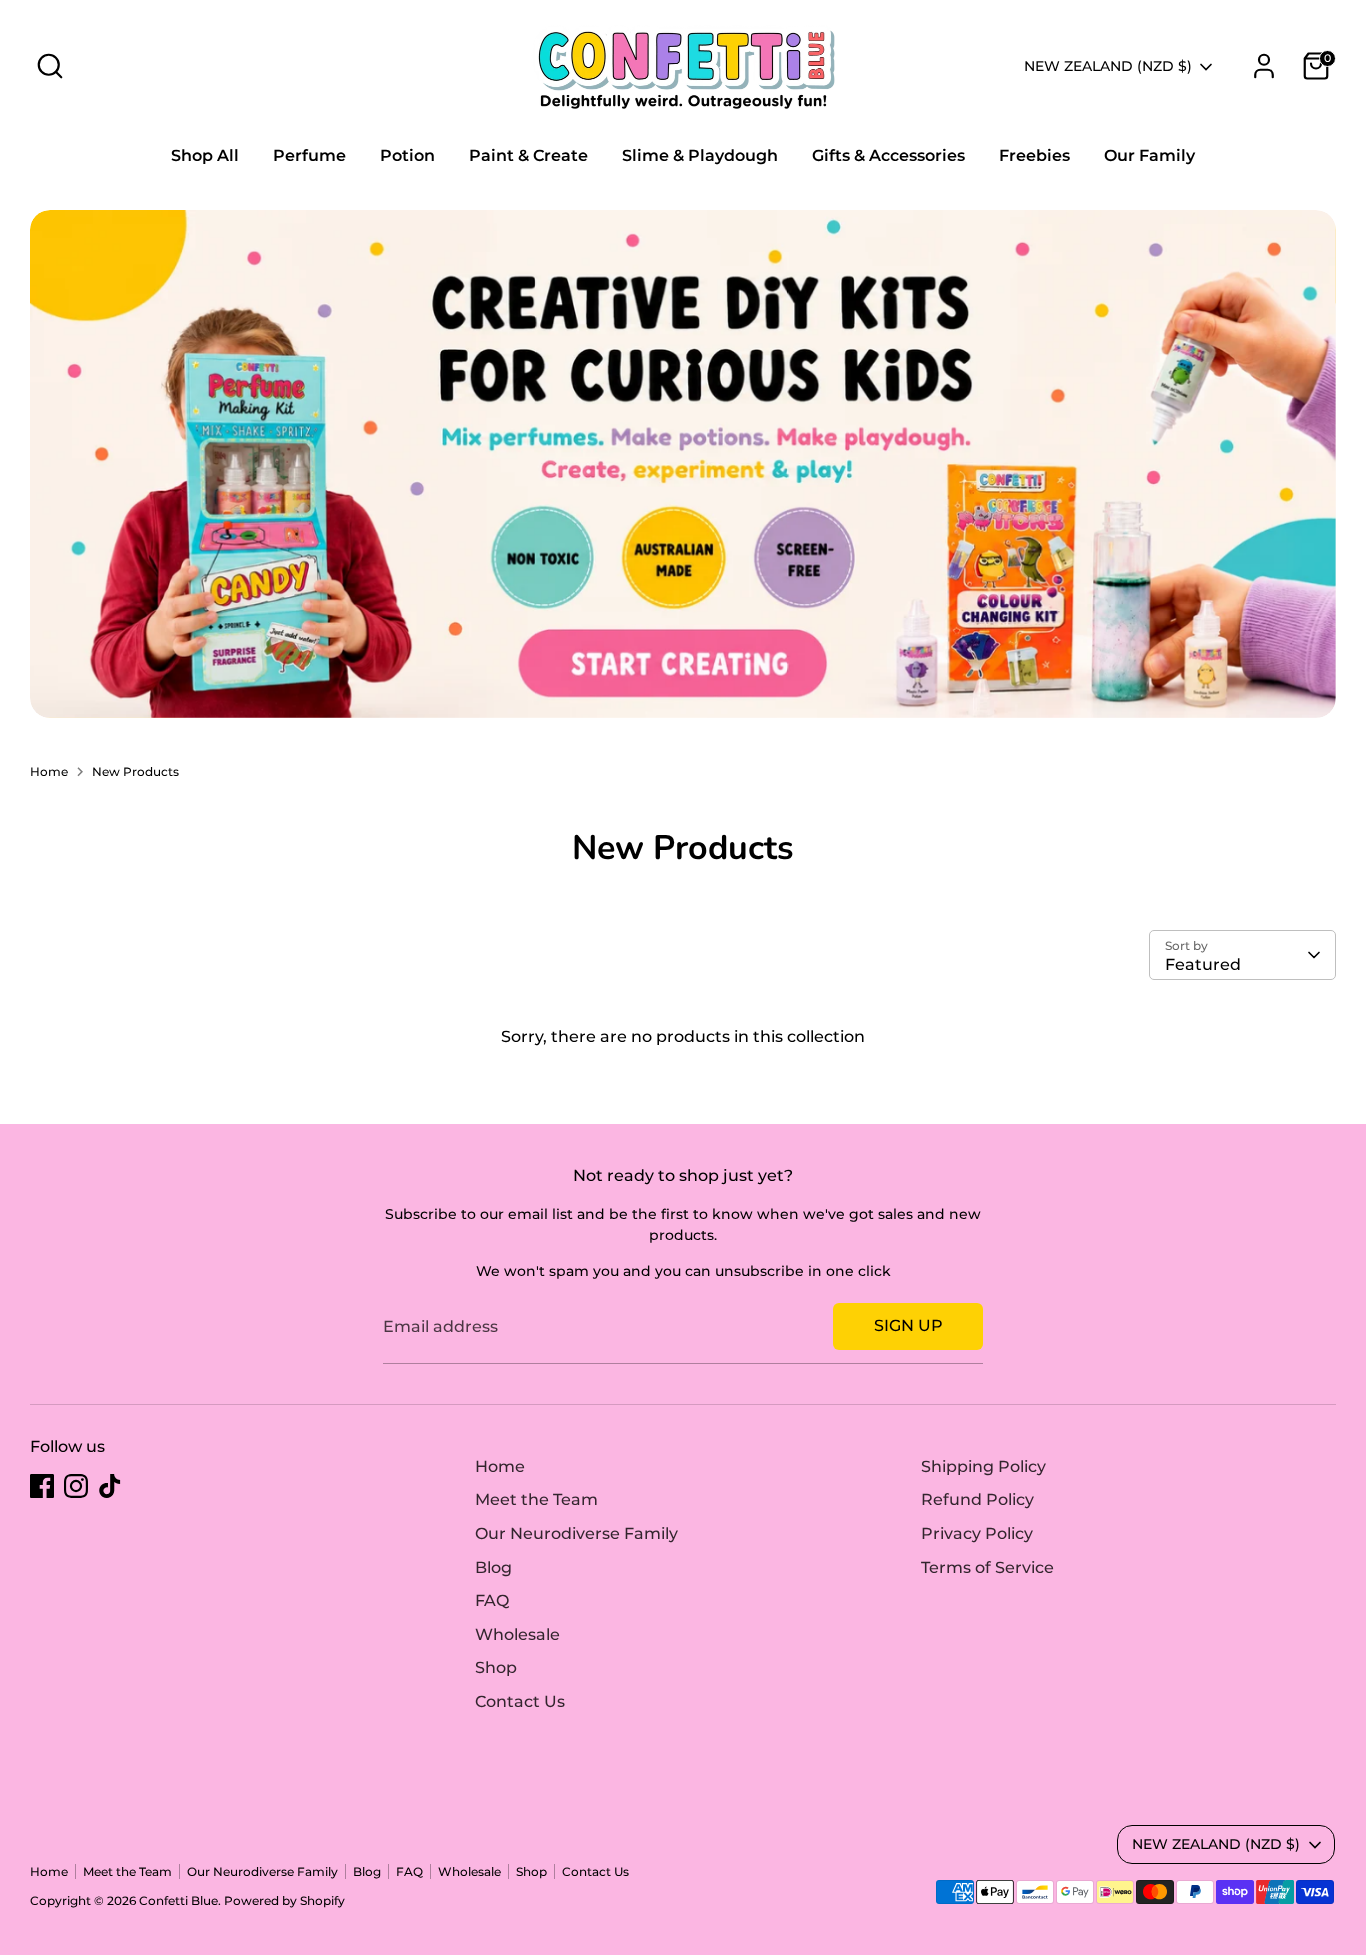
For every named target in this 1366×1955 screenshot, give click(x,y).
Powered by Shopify (284, 1900)
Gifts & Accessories (888, 155)
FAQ (492, 1600)
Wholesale (517, 1634)
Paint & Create (528, 155)
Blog (493, 1567)
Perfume (309, 155)
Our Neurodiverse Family (576, 1533)
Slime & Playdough (700, 155)
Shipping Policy (983, 1466)
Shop (496, 1667)
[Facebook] (42, 1486)
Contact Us (520, 1701)
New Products (135, 771)
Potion (407, 155)
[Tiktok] (110, 1486)
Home (49, 771)
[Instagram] (76, 1486)
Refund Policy (977, 1499)
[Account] (1264, 66)
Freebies (1034, 155)
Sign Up (908, 1325)
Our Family (1149, 155)
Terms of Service (987, 1567)
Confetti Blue (178, 1900)
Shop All (205, 155)
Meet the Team (536, 1499)
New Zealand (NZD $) (1108, 66)
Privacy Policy (977, 1533)
